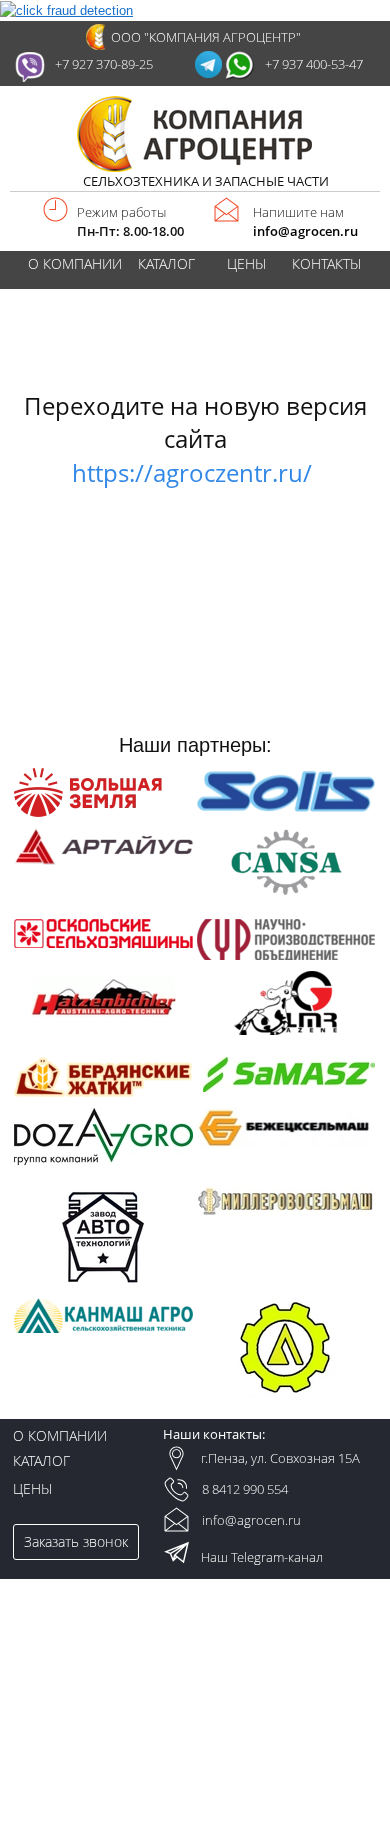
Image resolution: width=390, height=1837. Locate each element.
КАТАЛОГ (166, 264)
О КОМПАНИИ (75, 264)
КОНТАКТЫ (326, 264)
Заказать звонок (76, 1541)
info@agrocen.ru (305, 231)
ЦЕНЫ (246, 264)
